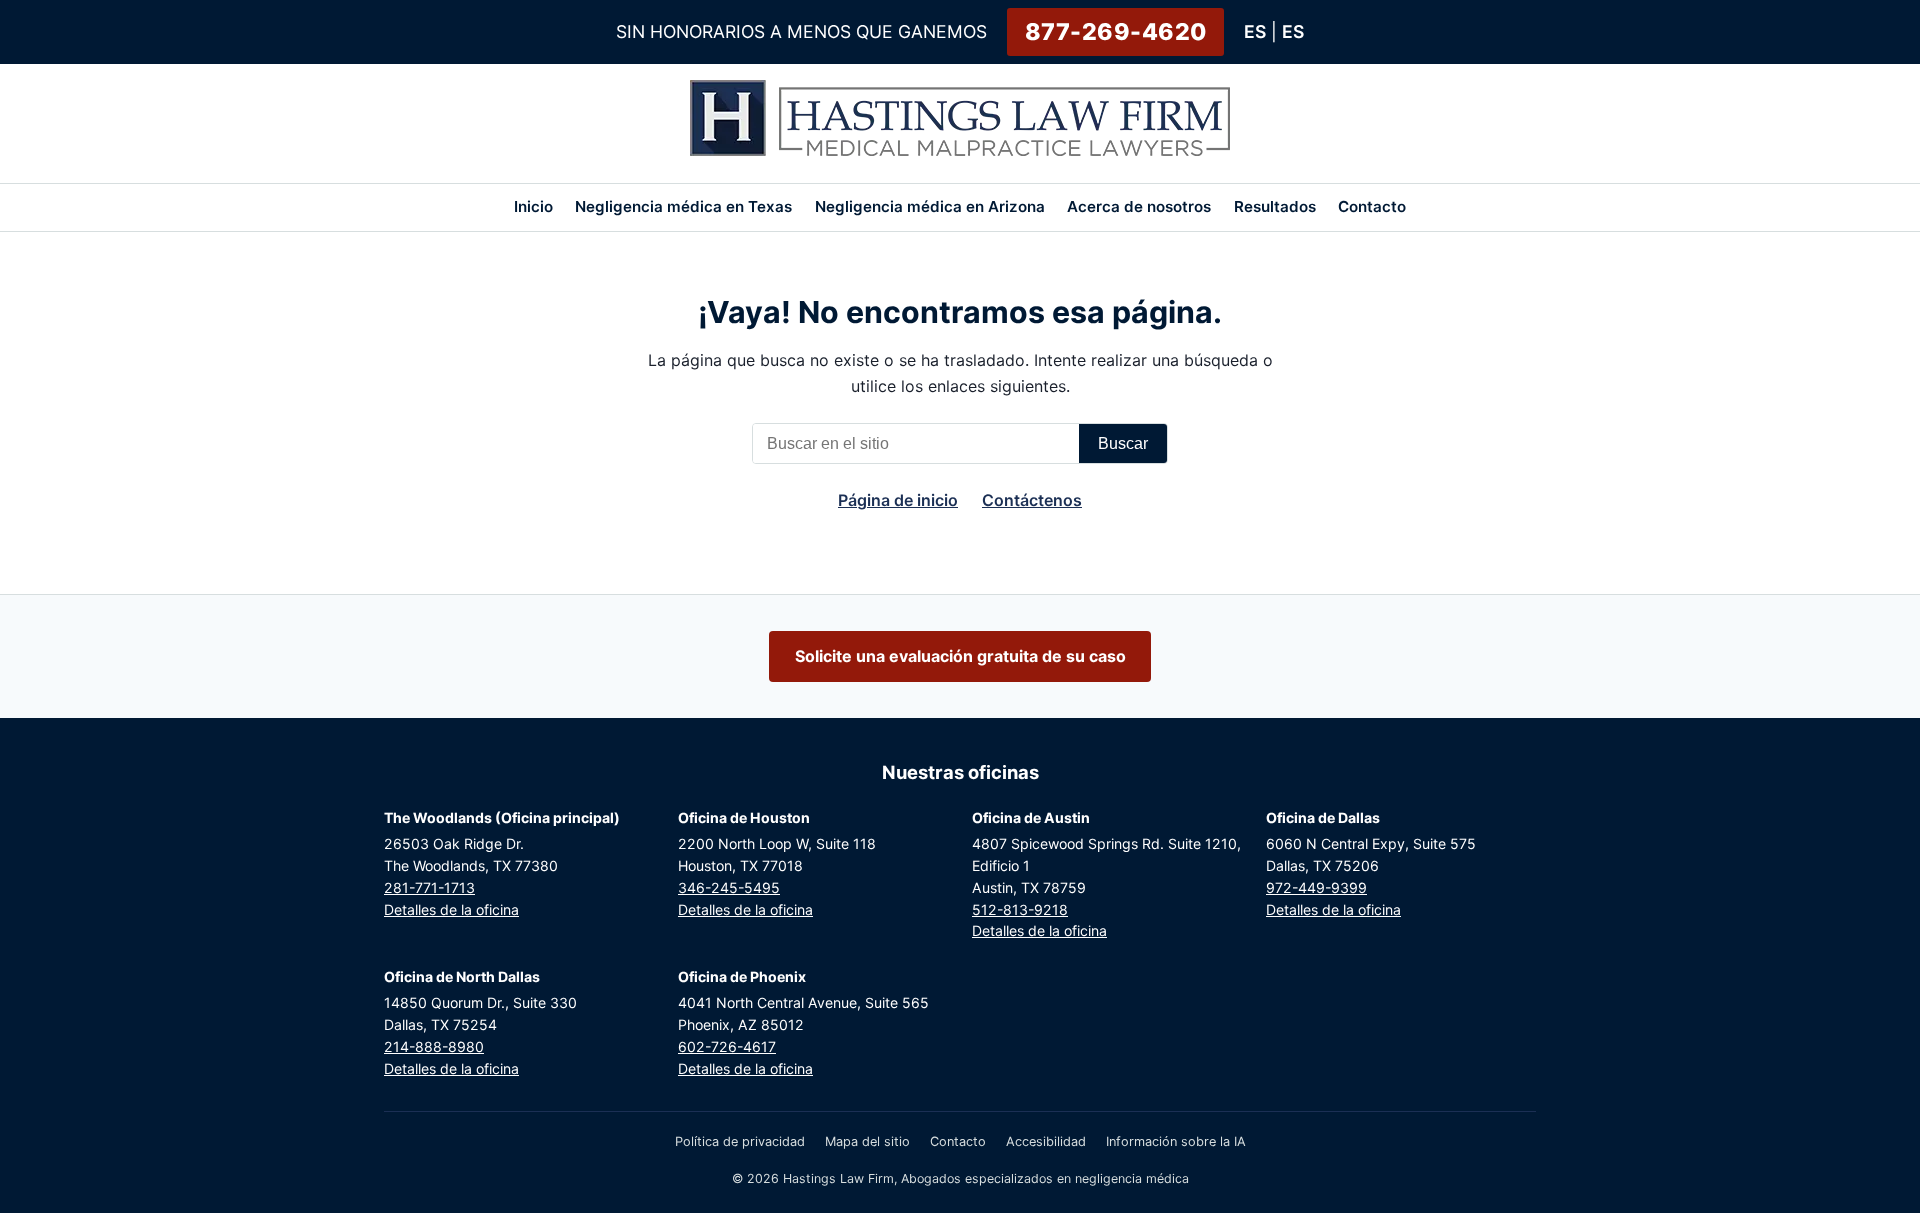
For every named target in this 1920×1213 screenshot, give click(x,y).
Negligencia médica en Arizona (930, 206)
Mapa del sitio (867, 1141)
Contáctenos (1032, 500)
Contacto (1372, 206)
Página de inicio (898, 500)
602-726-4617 (727, 1046)
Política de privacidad (740, 1141)
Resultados (1275, 206)
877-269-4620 (1116, 32)
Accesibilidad (1046, 1141)
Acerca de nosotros (1139, 206)
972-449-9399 (1316, 887)
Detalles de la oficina (451, 909)
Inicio (533, 206)
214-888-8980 (434, 1046)
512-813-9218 (1020, 909)
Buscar (1123, 443)
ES (1255, 31)
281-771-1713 (429, 887)
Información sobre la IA (1176, 1141)
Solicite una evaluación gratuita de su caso (960, 656)
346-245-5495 (729, 887)
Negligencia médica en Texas (683, 206)
